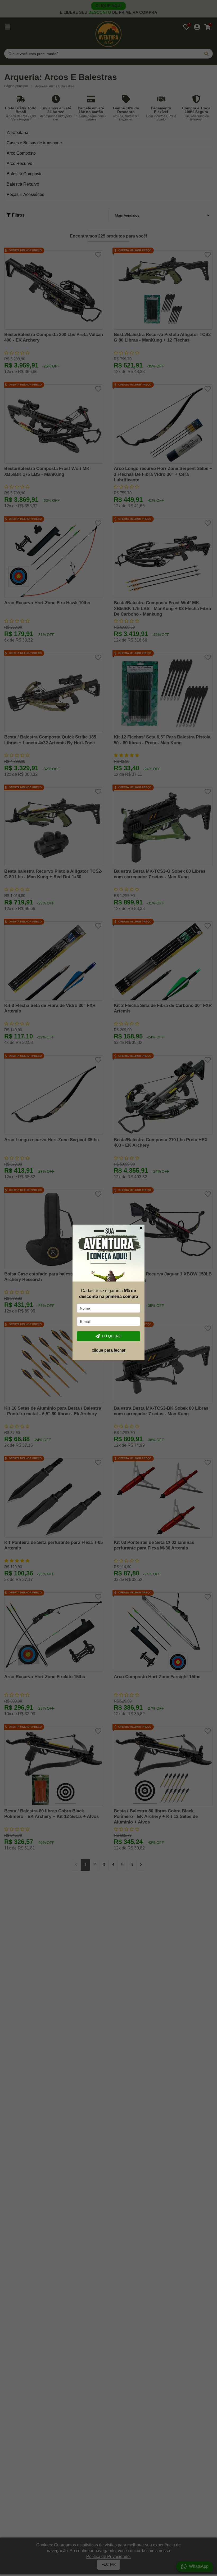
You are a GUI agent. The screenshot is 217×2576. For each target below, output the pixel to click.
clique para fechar (109, 1350)
